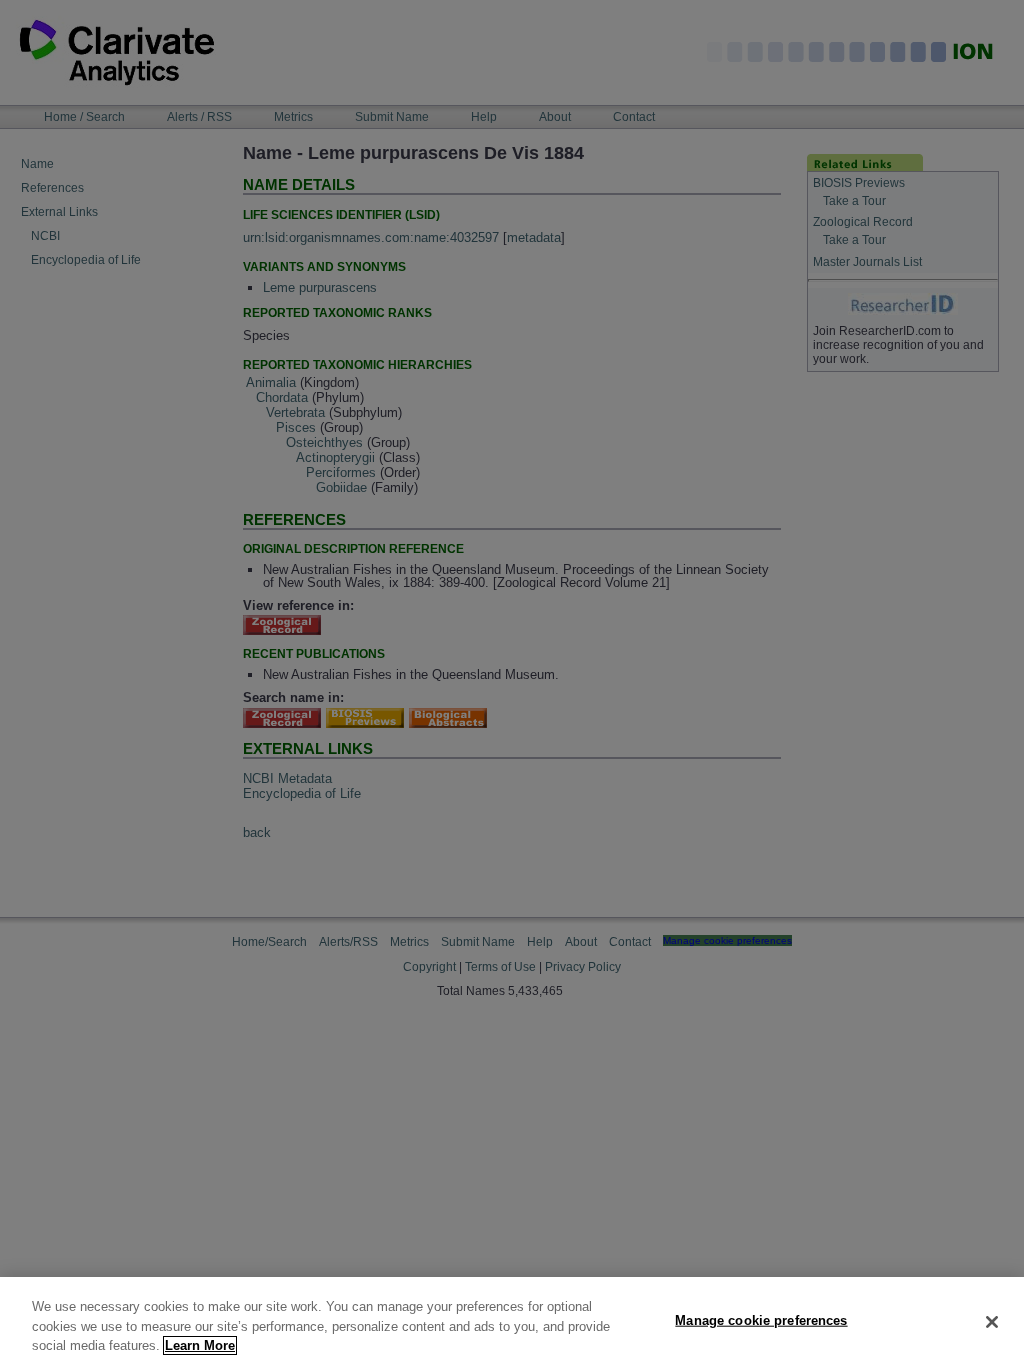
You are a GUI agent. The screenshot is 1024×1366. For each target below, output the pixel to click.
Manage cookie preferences (761, 1319)
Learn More (200, 1345)
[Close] (992, 1322)
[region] (512, 1321)
